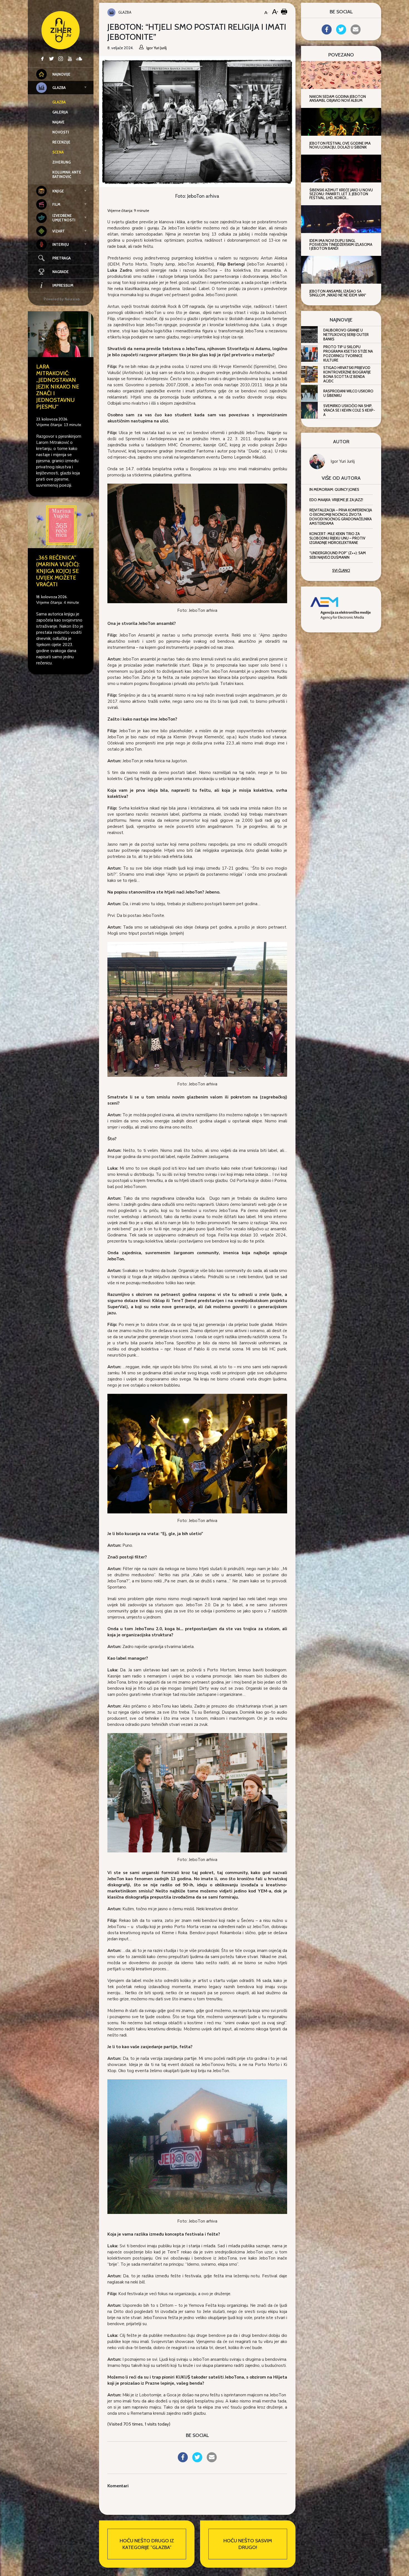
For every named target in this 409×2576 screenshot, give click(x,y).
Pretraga (61, 258)
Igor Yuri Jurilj (343, 461)
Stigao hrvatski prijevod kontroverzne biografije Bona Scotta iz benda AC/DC (347, 374)
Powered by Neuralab (62, 299)
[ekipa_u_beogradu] (197, 1792)
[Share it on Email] (212, 2461)
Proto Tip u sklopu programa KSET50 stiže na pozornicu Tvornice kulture (348, 353)
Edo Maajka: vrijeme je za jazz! (336, 500)
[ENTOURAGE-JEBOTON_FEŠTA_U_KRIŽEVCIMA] (197, 1009)
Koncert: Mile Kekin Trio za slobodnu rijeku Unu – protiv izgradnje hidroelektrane (337, 538)
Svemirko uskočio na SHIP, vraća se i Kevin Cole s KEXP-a (349, 410)
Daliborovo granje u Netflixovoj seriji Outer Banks (346, 335)
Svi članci (341, 570)
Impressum (63, 285)
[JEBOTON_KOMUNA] (197, 2146)
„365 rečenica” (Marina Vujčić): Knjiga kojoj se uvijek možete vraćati (58, 571)
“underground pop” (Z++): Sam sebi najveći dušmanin (338, 555)
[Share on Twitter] (197, 2461)
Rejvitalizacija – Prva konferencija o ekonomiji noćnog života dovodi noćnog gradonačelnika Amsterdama (341, 517)
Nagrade (61, 272)
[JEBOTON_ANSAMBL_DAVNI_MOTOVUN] (197, 543)
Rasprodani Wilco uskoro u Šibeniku (348, 393)
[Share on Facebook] (183, 2461)
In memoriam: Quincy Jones (334, 489)
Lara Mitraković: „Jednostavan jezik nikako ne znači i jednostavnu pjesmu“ (58, 387)
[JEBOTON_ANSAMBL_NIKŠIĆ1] (197, 1453)
